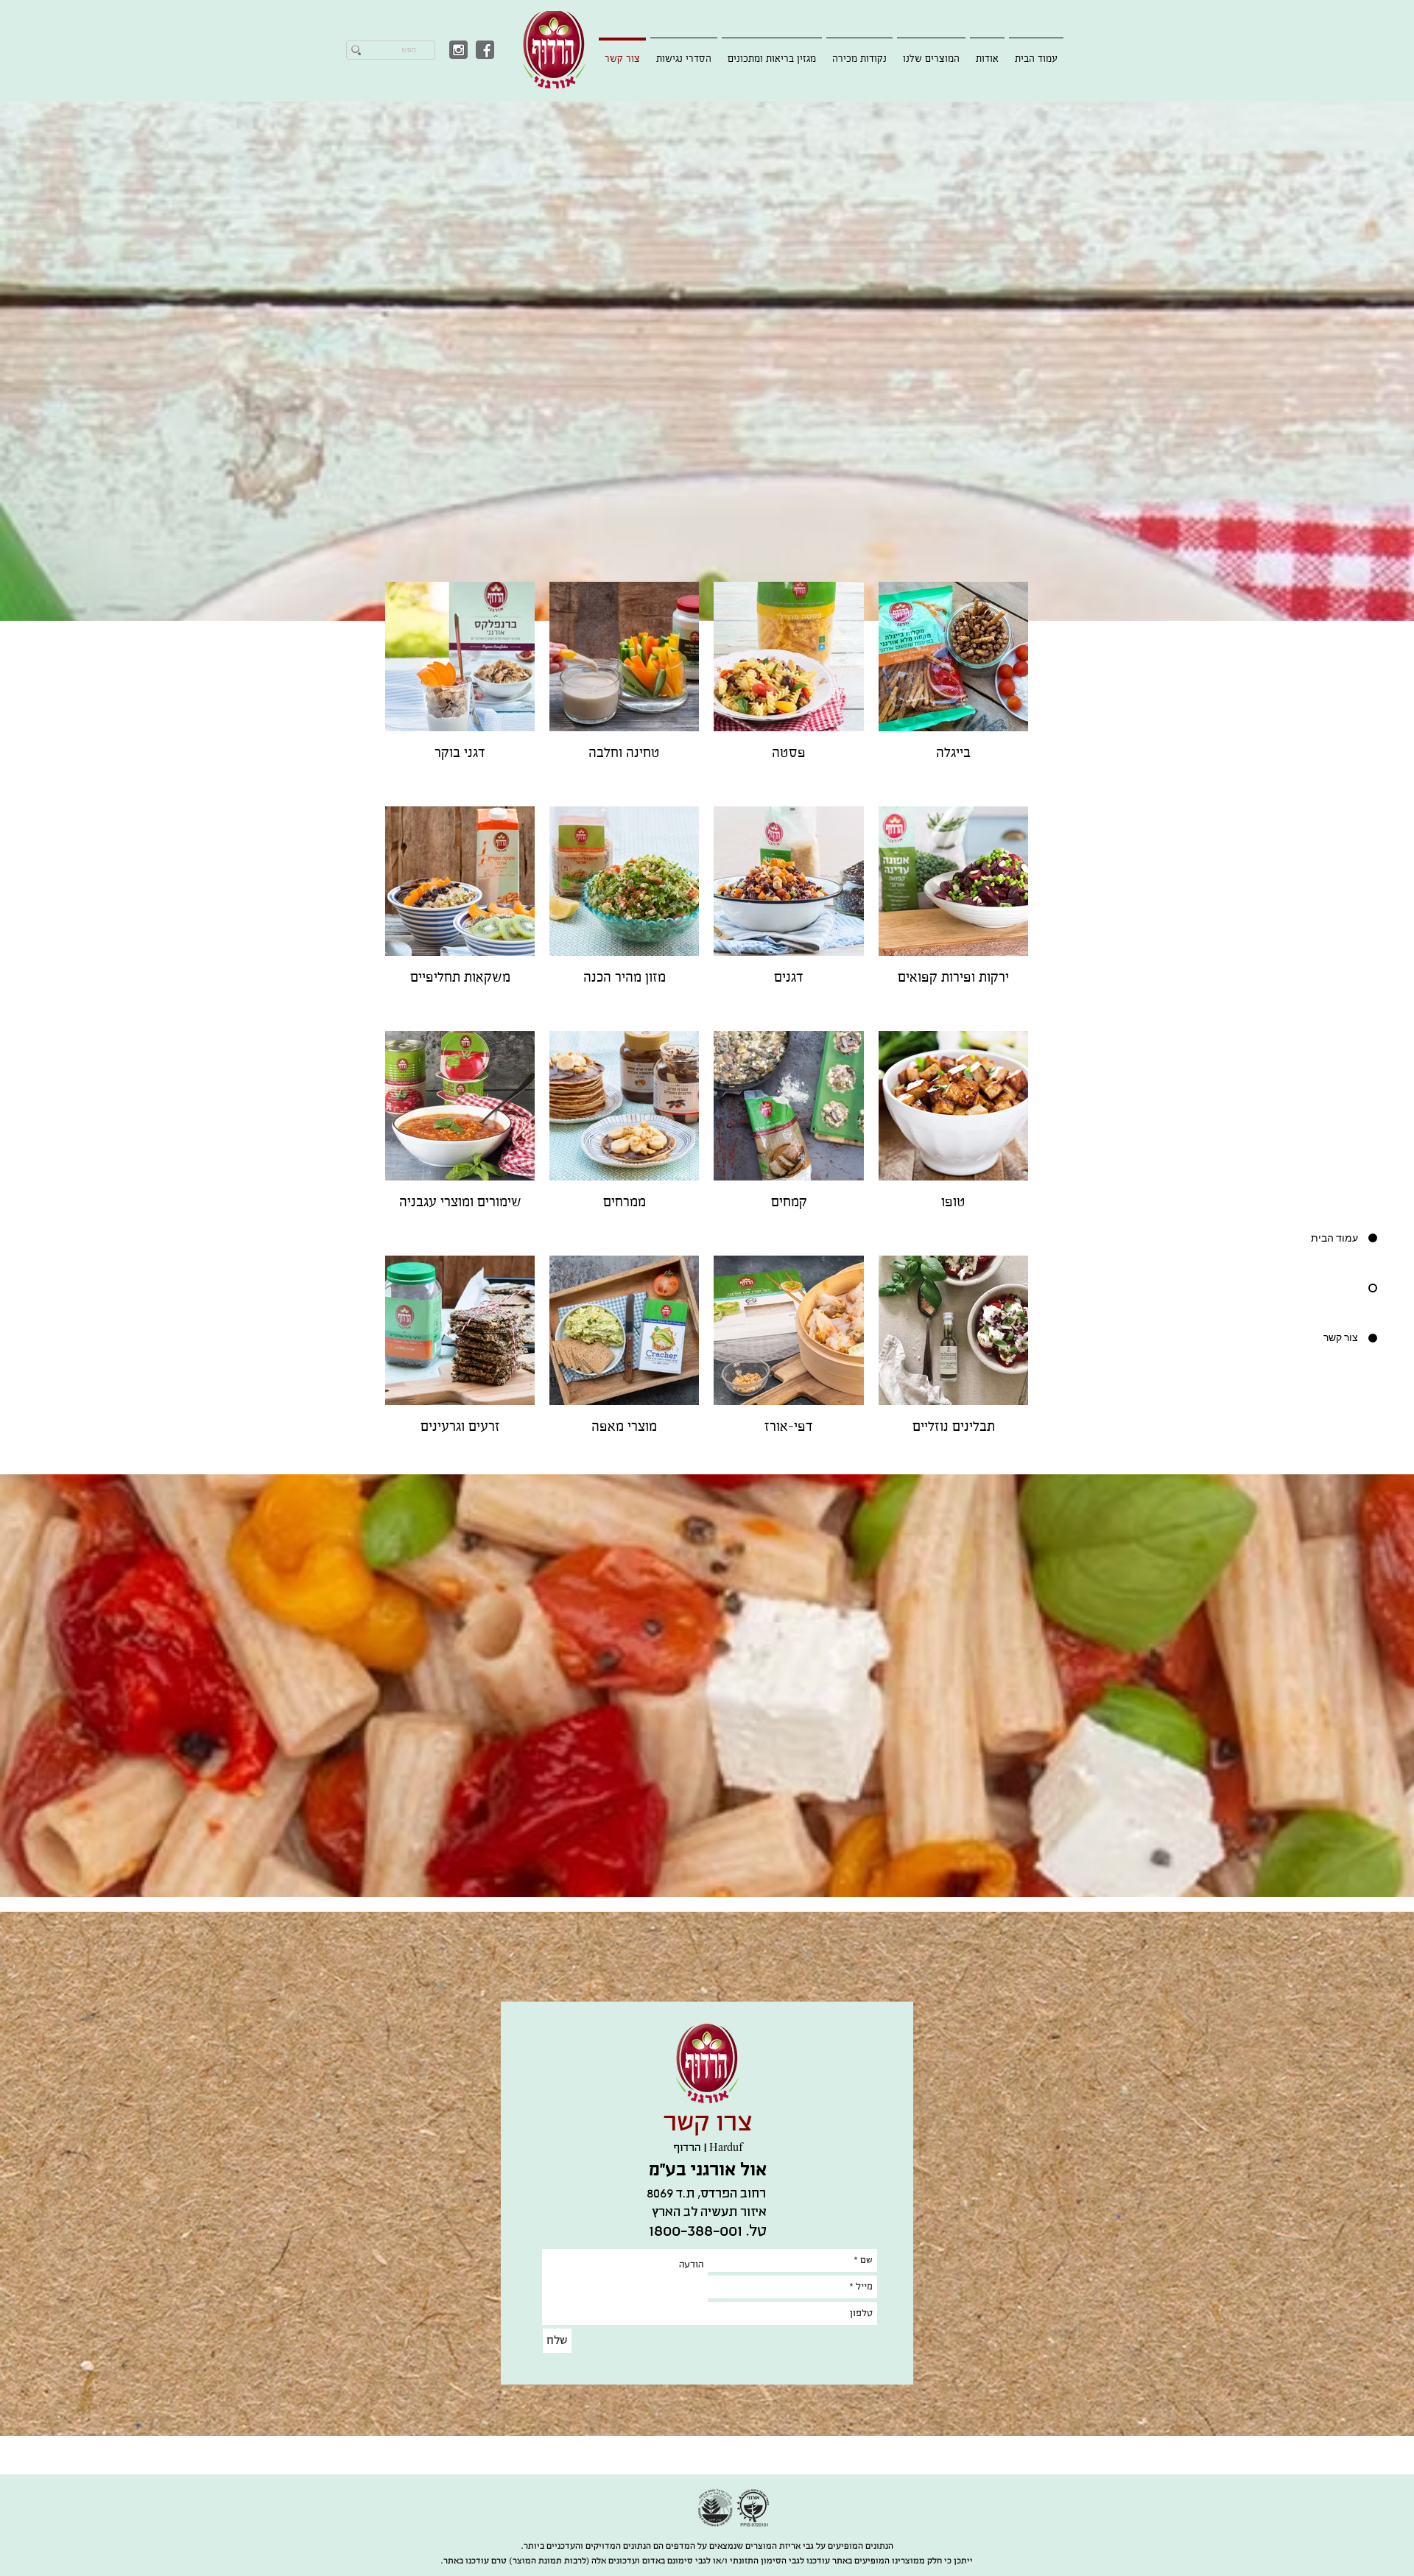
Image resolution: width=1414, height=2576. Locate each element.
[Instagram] (458, 50)
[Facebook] (485, 50)
